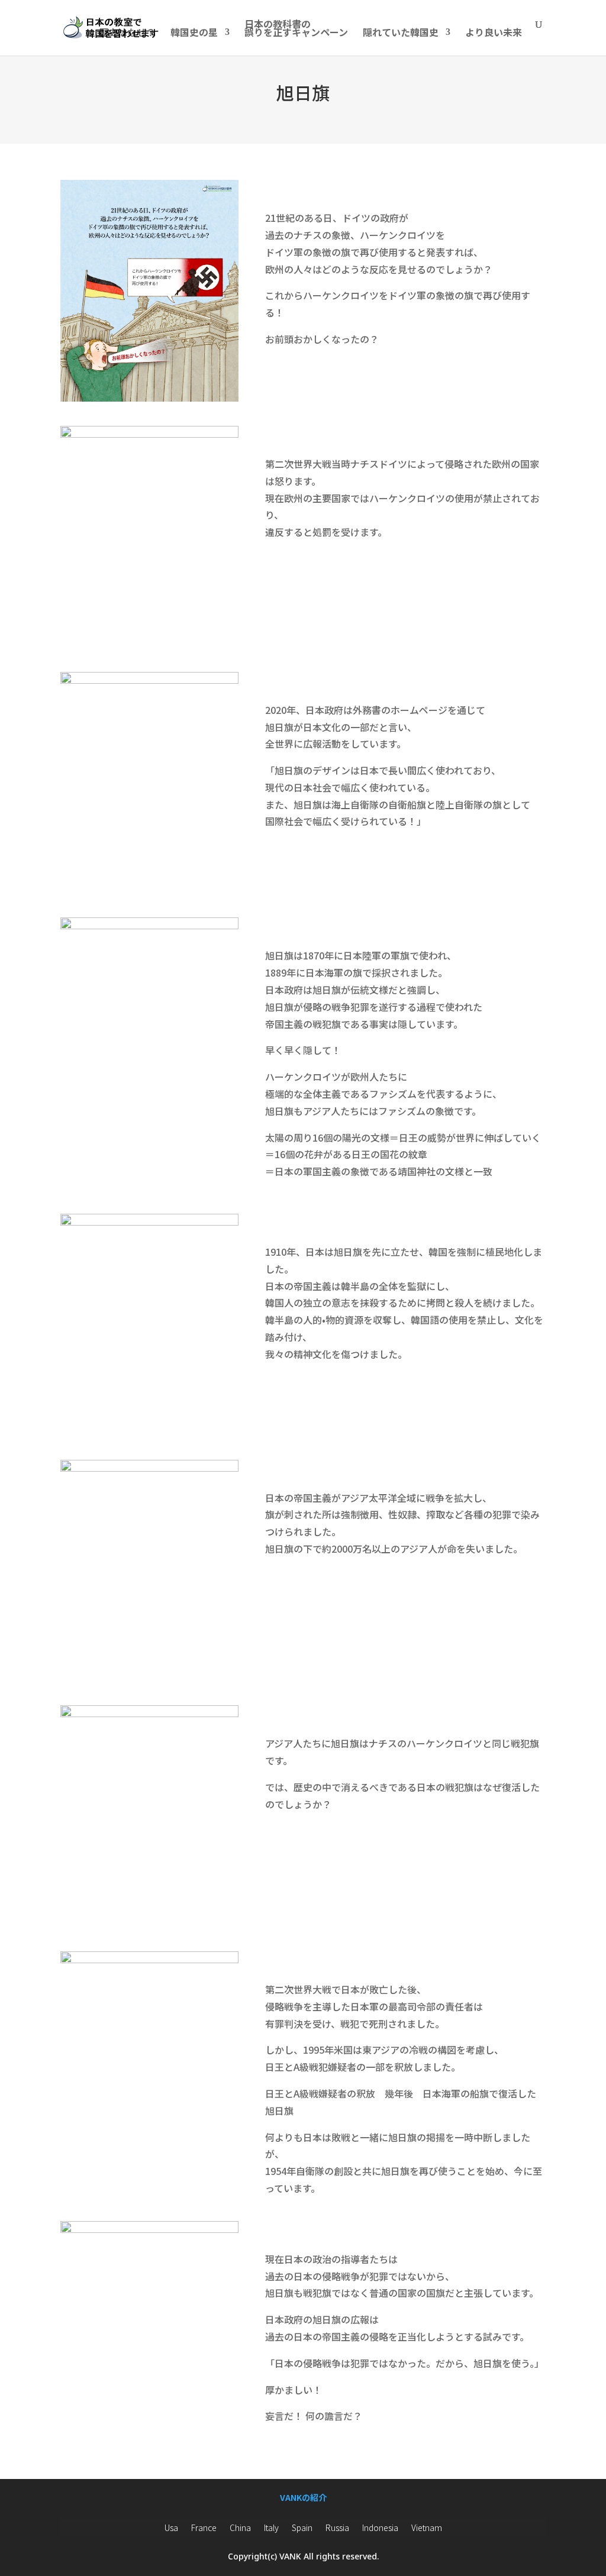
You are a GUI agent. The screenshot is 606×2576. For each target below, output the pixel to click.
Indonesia (380, 2527)
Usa (171, 2527)
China (240, 2527)
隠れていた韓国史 (401, 33)
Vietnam (427, 2527)
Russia (337, 2527)
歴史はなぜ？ (127, 33)
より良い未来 (494, 33)
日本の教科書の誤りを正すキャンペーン (296, 29)
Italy (271, 2527)
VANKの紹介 (303, 2497)
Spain (302, 2527)
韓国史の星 (194, 33)
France (204, 2527)
